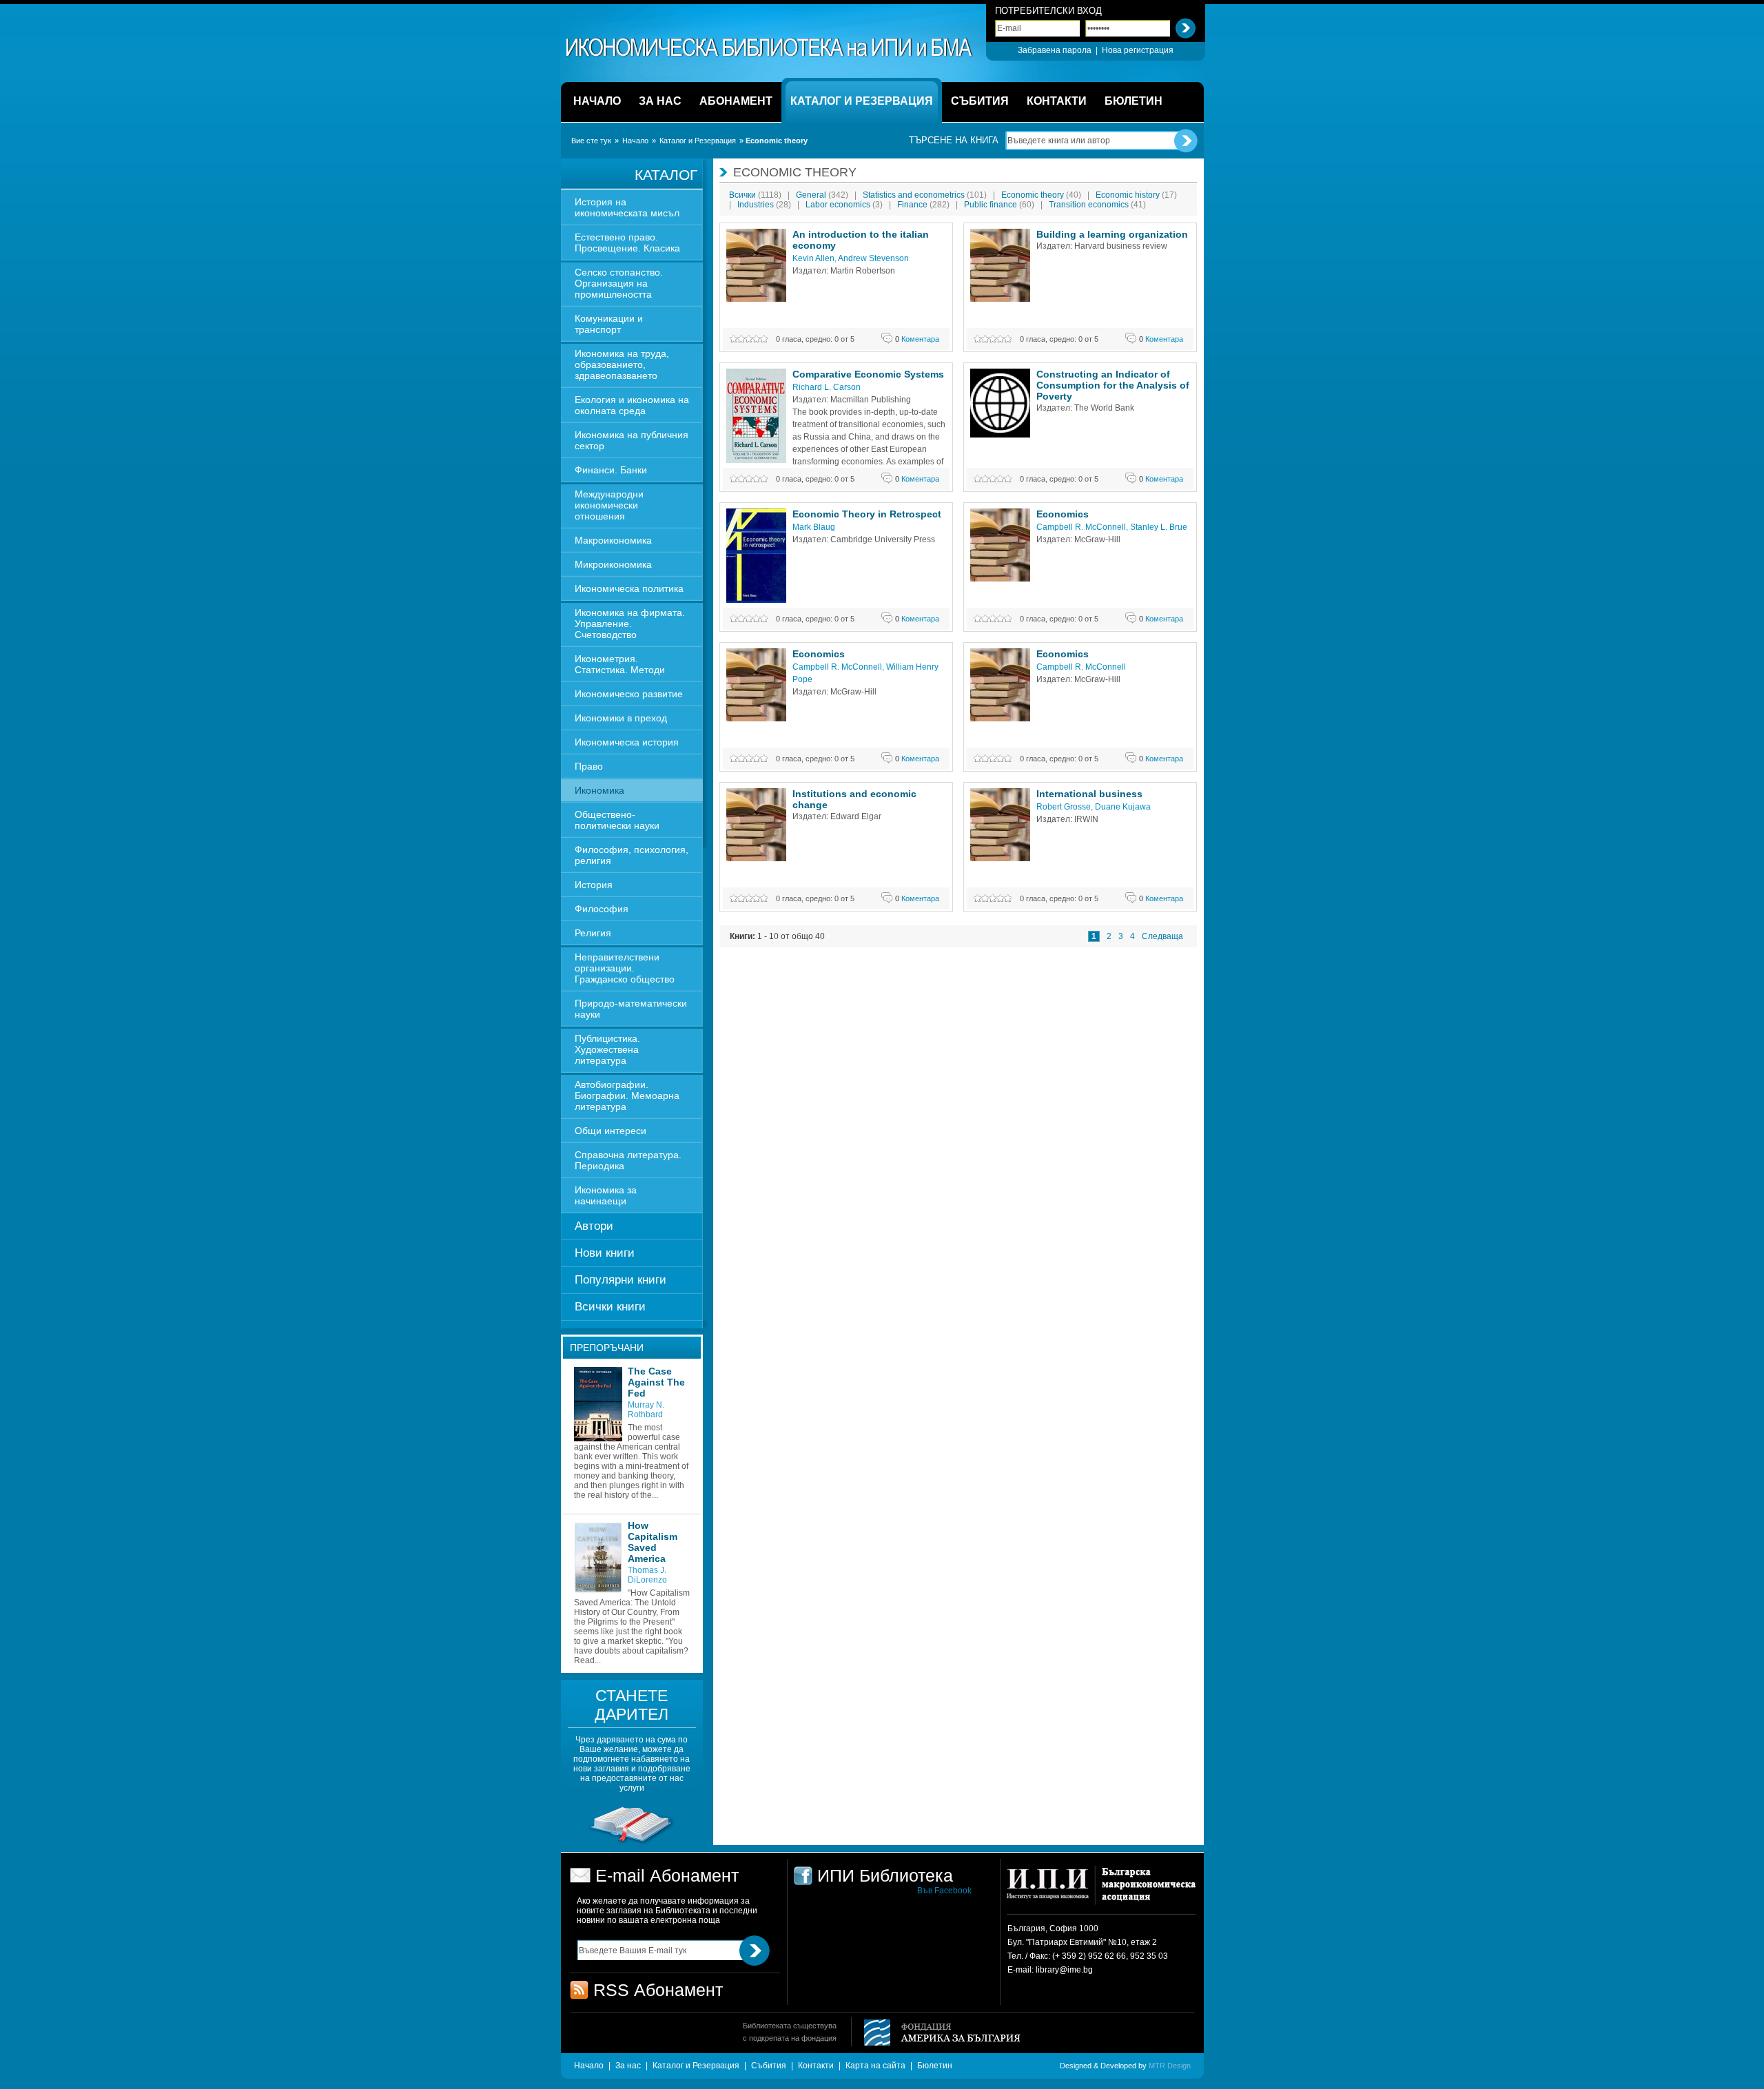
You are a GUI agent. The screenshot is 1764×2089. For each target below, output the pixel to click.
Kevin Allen (813, 258)
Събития (769, 2066)
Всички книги (610, 1307)
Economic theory (1041, 195)
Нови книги (605, 1253)
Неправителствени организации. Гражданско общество (625, 968)
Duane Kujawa (1123, 807)
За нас (628, 2066)
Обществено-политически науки (617, 820)
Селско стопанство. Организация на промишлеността (619, 283)
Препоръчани (607, 1348)
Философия (602, 909)
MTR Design (1170, 2066)
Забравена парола (1055, 50)
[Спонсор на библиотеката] (632, 1843)
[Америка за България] (936, 2034)
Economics (1063, 514)
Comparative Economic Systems (868, 374)
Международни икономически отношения (609, 505)
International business (1089, 794)
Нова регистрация (1138, 50)
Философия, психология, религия (632, 855)
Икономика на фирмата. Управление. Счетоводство (630, 624)
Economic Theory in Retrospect (867, 514)
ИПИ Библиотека (770, 48)
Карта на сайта (875, 2066)
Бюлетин (935, 2066)
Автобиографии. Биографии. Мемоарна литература (627, 1095)
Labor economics (844, 205)
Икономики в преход (621, 718)
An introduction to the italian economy (861, 240)
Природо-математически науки (631, 1009)
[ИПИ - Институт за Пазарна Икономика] (1053, 1890)
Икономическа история (627, 742)
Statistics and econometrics (925, 195)
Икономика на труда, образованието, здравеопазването (622, 364)
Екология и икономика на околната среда (632, 405)
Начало (635, 141)
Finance (923, 205)
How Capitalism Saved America (653, 1542)
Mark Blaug (814, 527)
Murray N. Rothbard (646, 1410)
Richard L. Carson (827, 387)
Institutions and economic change (854, 799)
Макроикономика (613, 540)
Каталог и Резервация (698, 141)
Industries (764, 205)
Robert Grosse (1064, 807)
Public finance (999, 205)
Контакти (816, 2066)
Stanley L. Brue (1159, 527)
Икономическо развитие (629, 694)
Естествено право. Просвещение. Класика (627, 243)
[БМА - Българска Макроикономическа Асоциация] (1147, 1890)
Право (589, 766)
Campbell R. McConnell (1081, 527)
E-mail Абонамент (667, 1875)
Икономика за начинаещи (606, 1195)
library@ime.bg (1064, 1970)
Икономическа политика (629, 588)
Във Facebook (944, 1891)
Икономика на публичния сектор (632, 440)
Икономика (599, 790)
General (822, 195)
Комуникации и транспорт (609, 324)
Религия (593, 933)
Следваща (1162, 936)
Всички (755, 195)
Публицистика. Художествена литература (607, 1049)
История (594, 885)
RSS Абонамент (658, 1990)
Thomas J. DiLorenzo (647, 1575)
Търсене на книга (954, 140)
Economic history (1136, 195)
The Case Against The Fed (656, 1382)
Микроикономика (613, 564)
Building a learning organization (1112, 234)
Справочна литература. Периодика (628, 1160)
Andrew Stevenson (873, 258)
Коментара (917, 339)
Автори (594, 1226)
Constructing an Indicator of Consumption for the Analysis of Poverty (1113, 385)
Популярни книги (621, 1280)
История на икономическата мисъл (627, 207)
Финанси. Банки (611, 470)
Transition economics (1097, 205)
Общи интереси (611, 1131)
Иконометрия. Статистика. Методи (620, 664)
